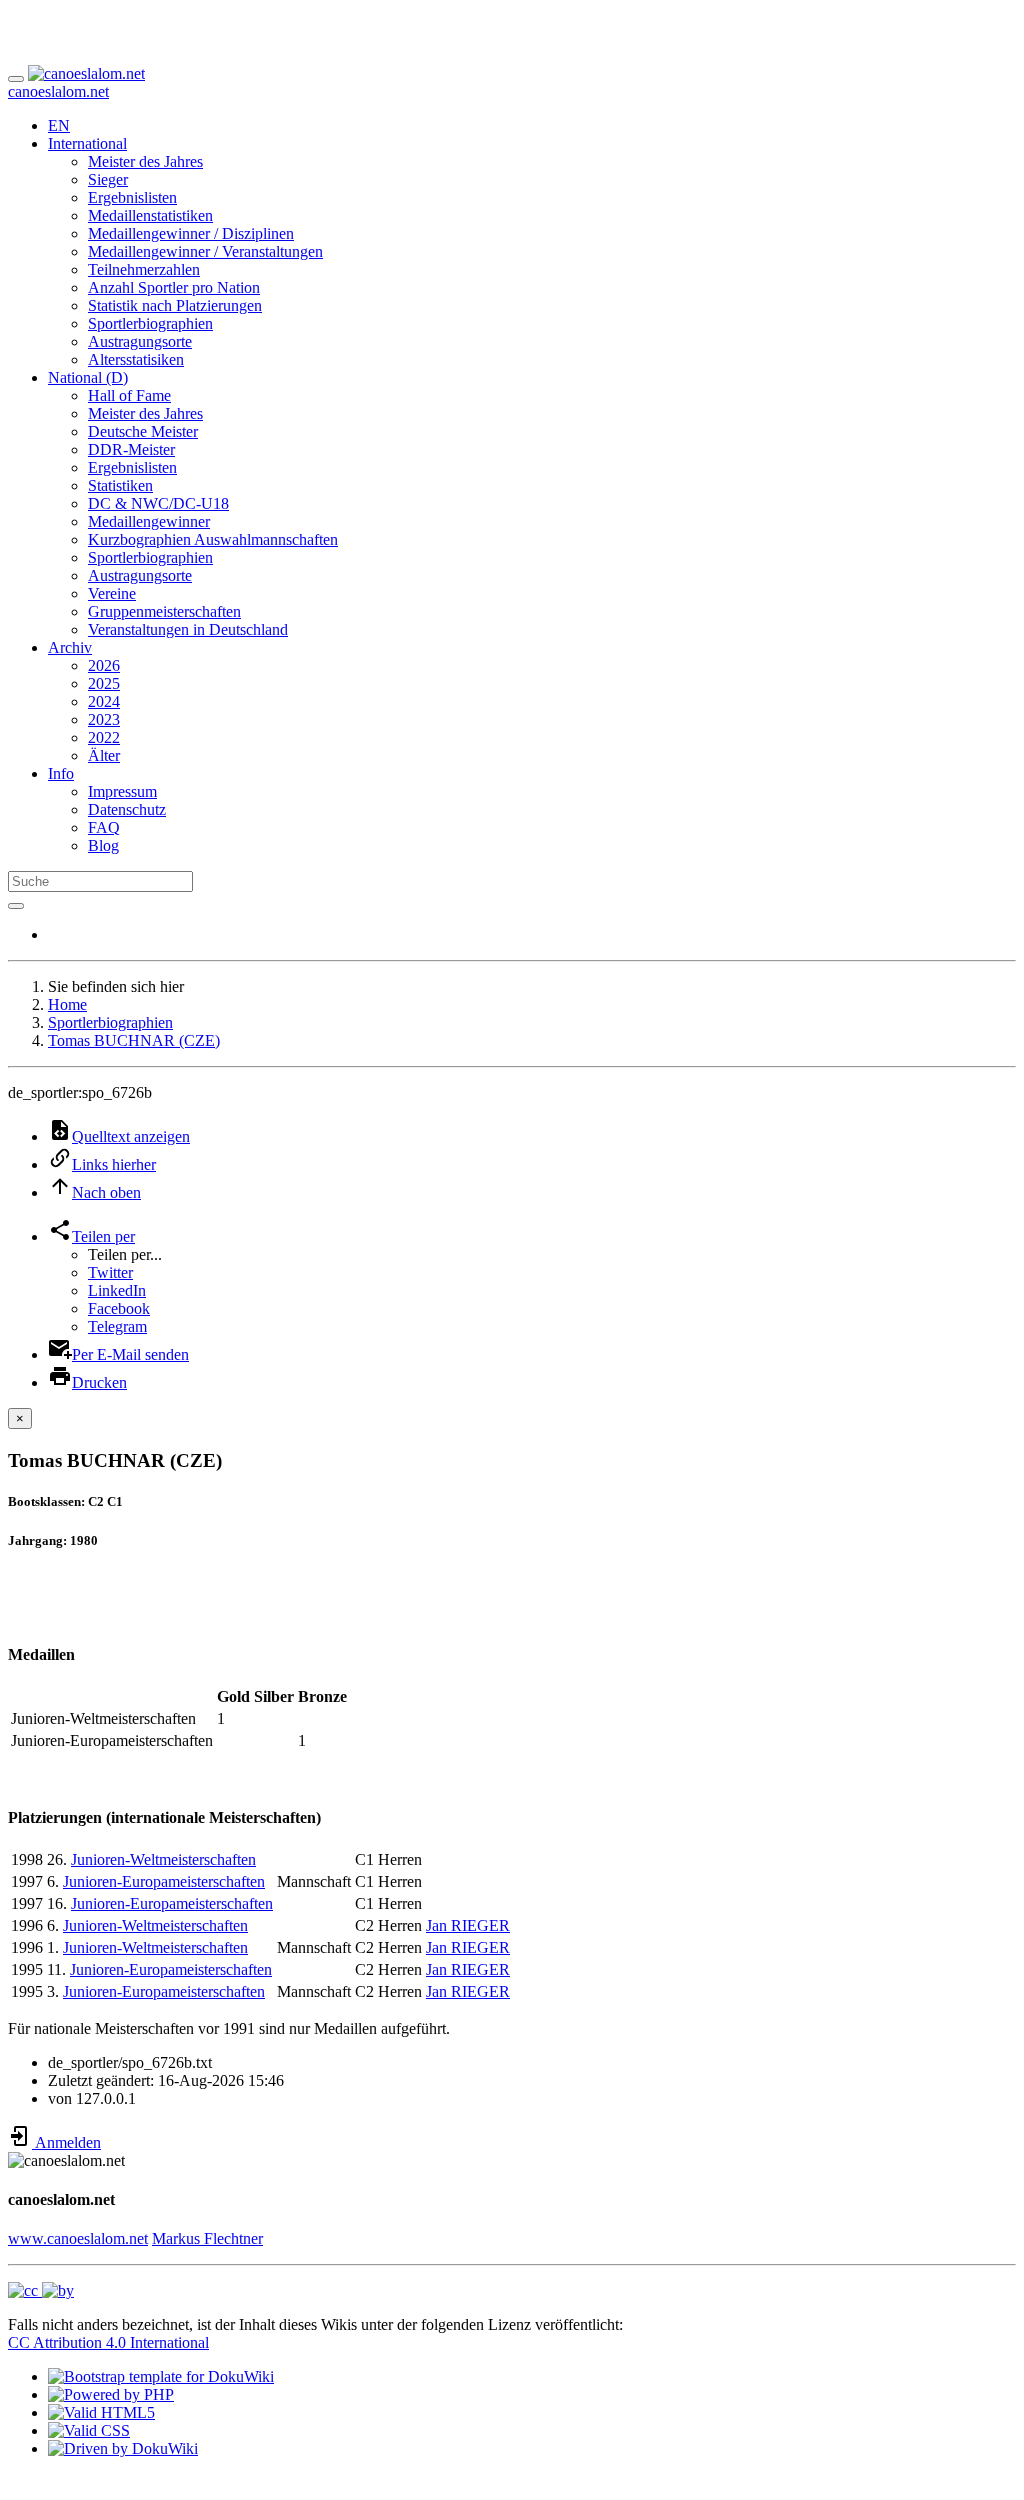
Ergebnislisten (132, 197)
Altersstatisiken (136, 359)
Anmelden (66, 2142)
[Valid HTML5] (101, 2412)
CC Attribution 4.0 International (108, 2342)
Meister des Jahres (145, 161)
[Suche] (16, 906)
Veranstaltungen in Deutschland (188, 629)
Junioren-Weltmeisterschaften (163, 1859)
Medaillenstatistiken (150, 215)
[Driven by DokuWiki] (123, 2448)
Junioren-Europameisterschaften (164, 1881)
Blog (103, 845)
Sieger (108, 179)
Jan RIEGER (468, 1925)
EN (59, 125)
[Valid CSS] (89, 2430)
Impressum (122, 791)
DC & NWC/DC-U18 (158, 503)
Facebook (119, 1308)
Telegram (117, 1326)
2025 (104, 683)
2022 (104, 737)
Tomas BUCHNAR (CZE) (134, 1040)
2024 (104, 701)
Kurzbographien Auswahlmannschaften (213, 539)
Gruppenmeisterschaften (164, 611)
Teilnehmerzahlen (144, 269)
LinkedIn (117, 1290)
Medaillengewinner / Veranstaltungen (205, 251)
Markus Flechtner (207, 2238)
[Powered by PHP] (111, 2394)
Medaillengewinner (149, 521)
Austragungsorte (140, 341)
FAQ (104, 827)
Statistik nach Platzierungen (175, 305)
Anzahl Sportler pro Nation (174, 287)
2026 (104, 665)
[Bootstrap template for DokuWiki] (161, 2376)
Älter (104, 755)
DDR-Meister (131, 449)
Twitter (110, 1272)
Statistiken (120, 485)
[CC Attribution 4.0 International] (41, 2290)
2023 (104, 719)
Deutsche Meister (143, 431)
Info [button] (61, 773)
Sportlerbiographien (150, 323)
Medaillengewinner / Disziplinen (191, 233)
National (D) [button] (88, 377)
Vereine (112, 593)
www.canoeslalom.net (78, 2238)
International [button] (87, 143)
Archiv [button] (70, 647)
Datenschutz (127, 809)
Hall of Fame (129, 395)
